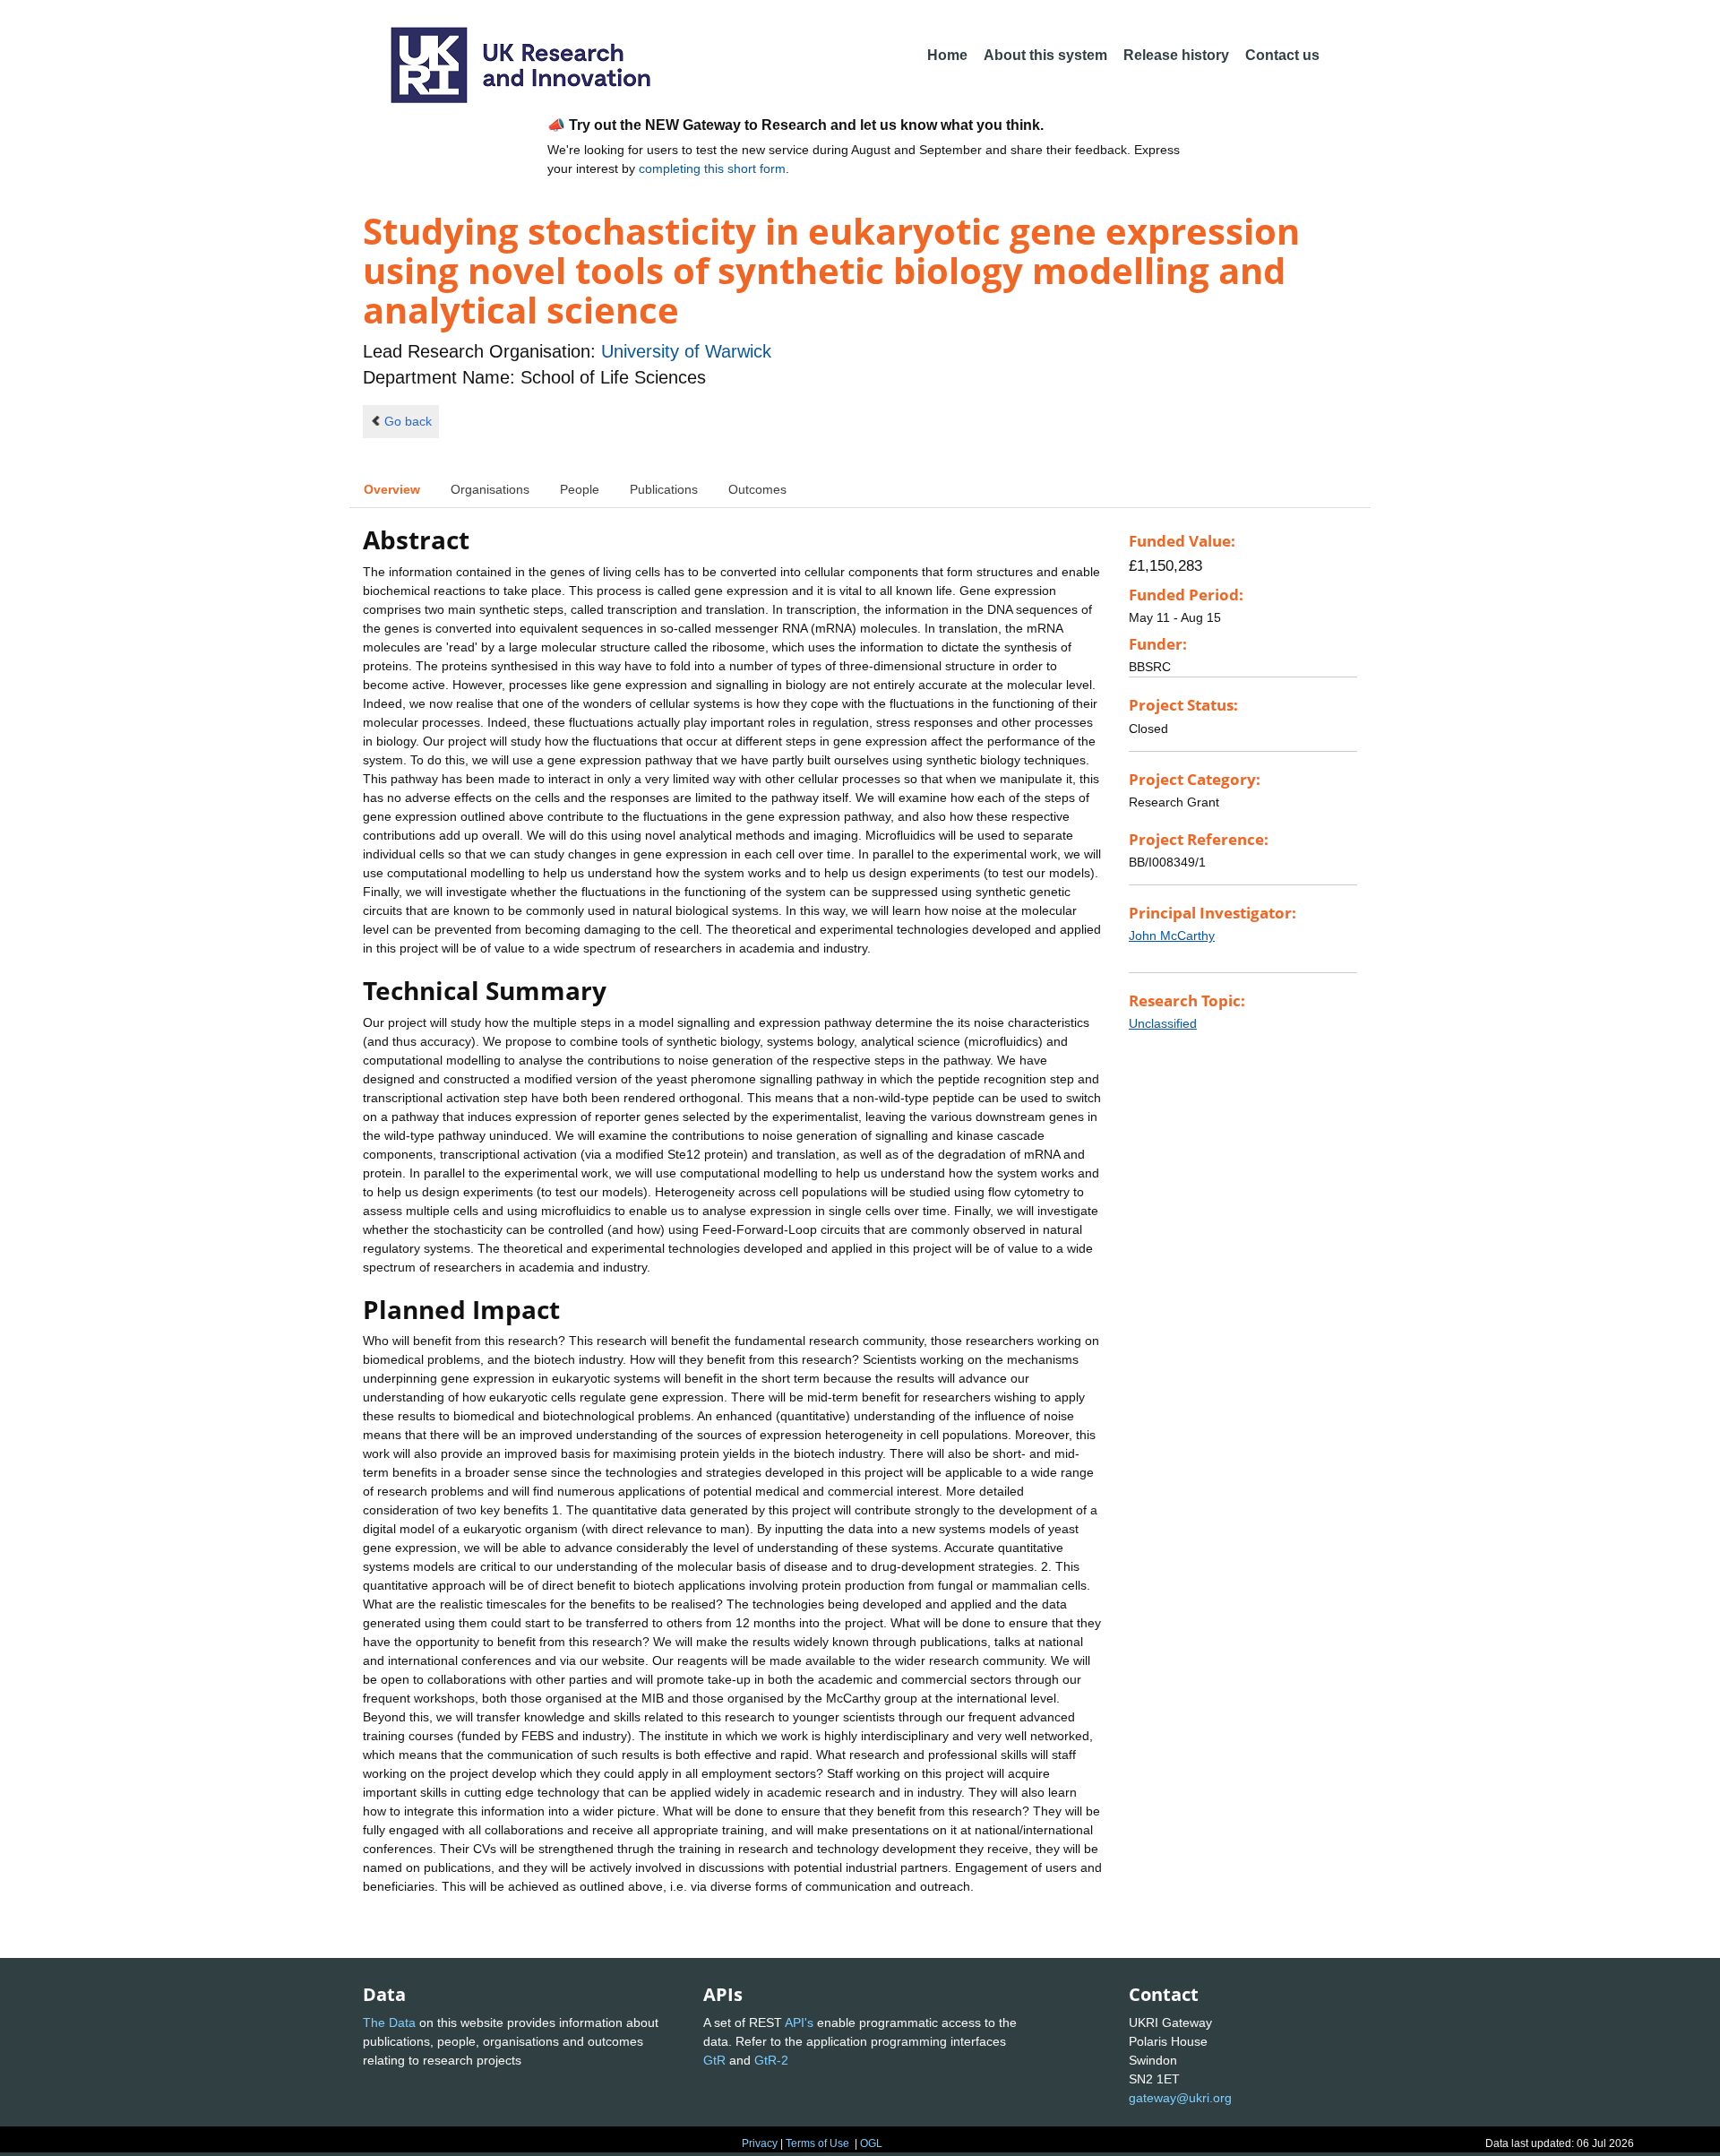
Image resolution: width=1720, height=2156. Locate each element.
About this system (1045, 55)
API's (799, 2022)
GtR (714, 2060)
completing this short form (712, 168)
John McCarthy (1172, 936)
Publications (664, 489)
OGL (871, 2143)
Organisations (490, 489)
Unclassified (1163, 1023)
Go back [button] (408, 421)
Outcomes (757, 489)
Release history (1176, 55)
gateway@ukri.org (1180, 2098)
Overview (392, 489)
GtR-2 (771, 2060)
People (580, 489)
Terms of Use (817, 2143)
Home (947, 55)
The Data (389, 2022)
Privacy (760, 2143)
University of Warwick (686, 351)
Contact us (1282, 55)
